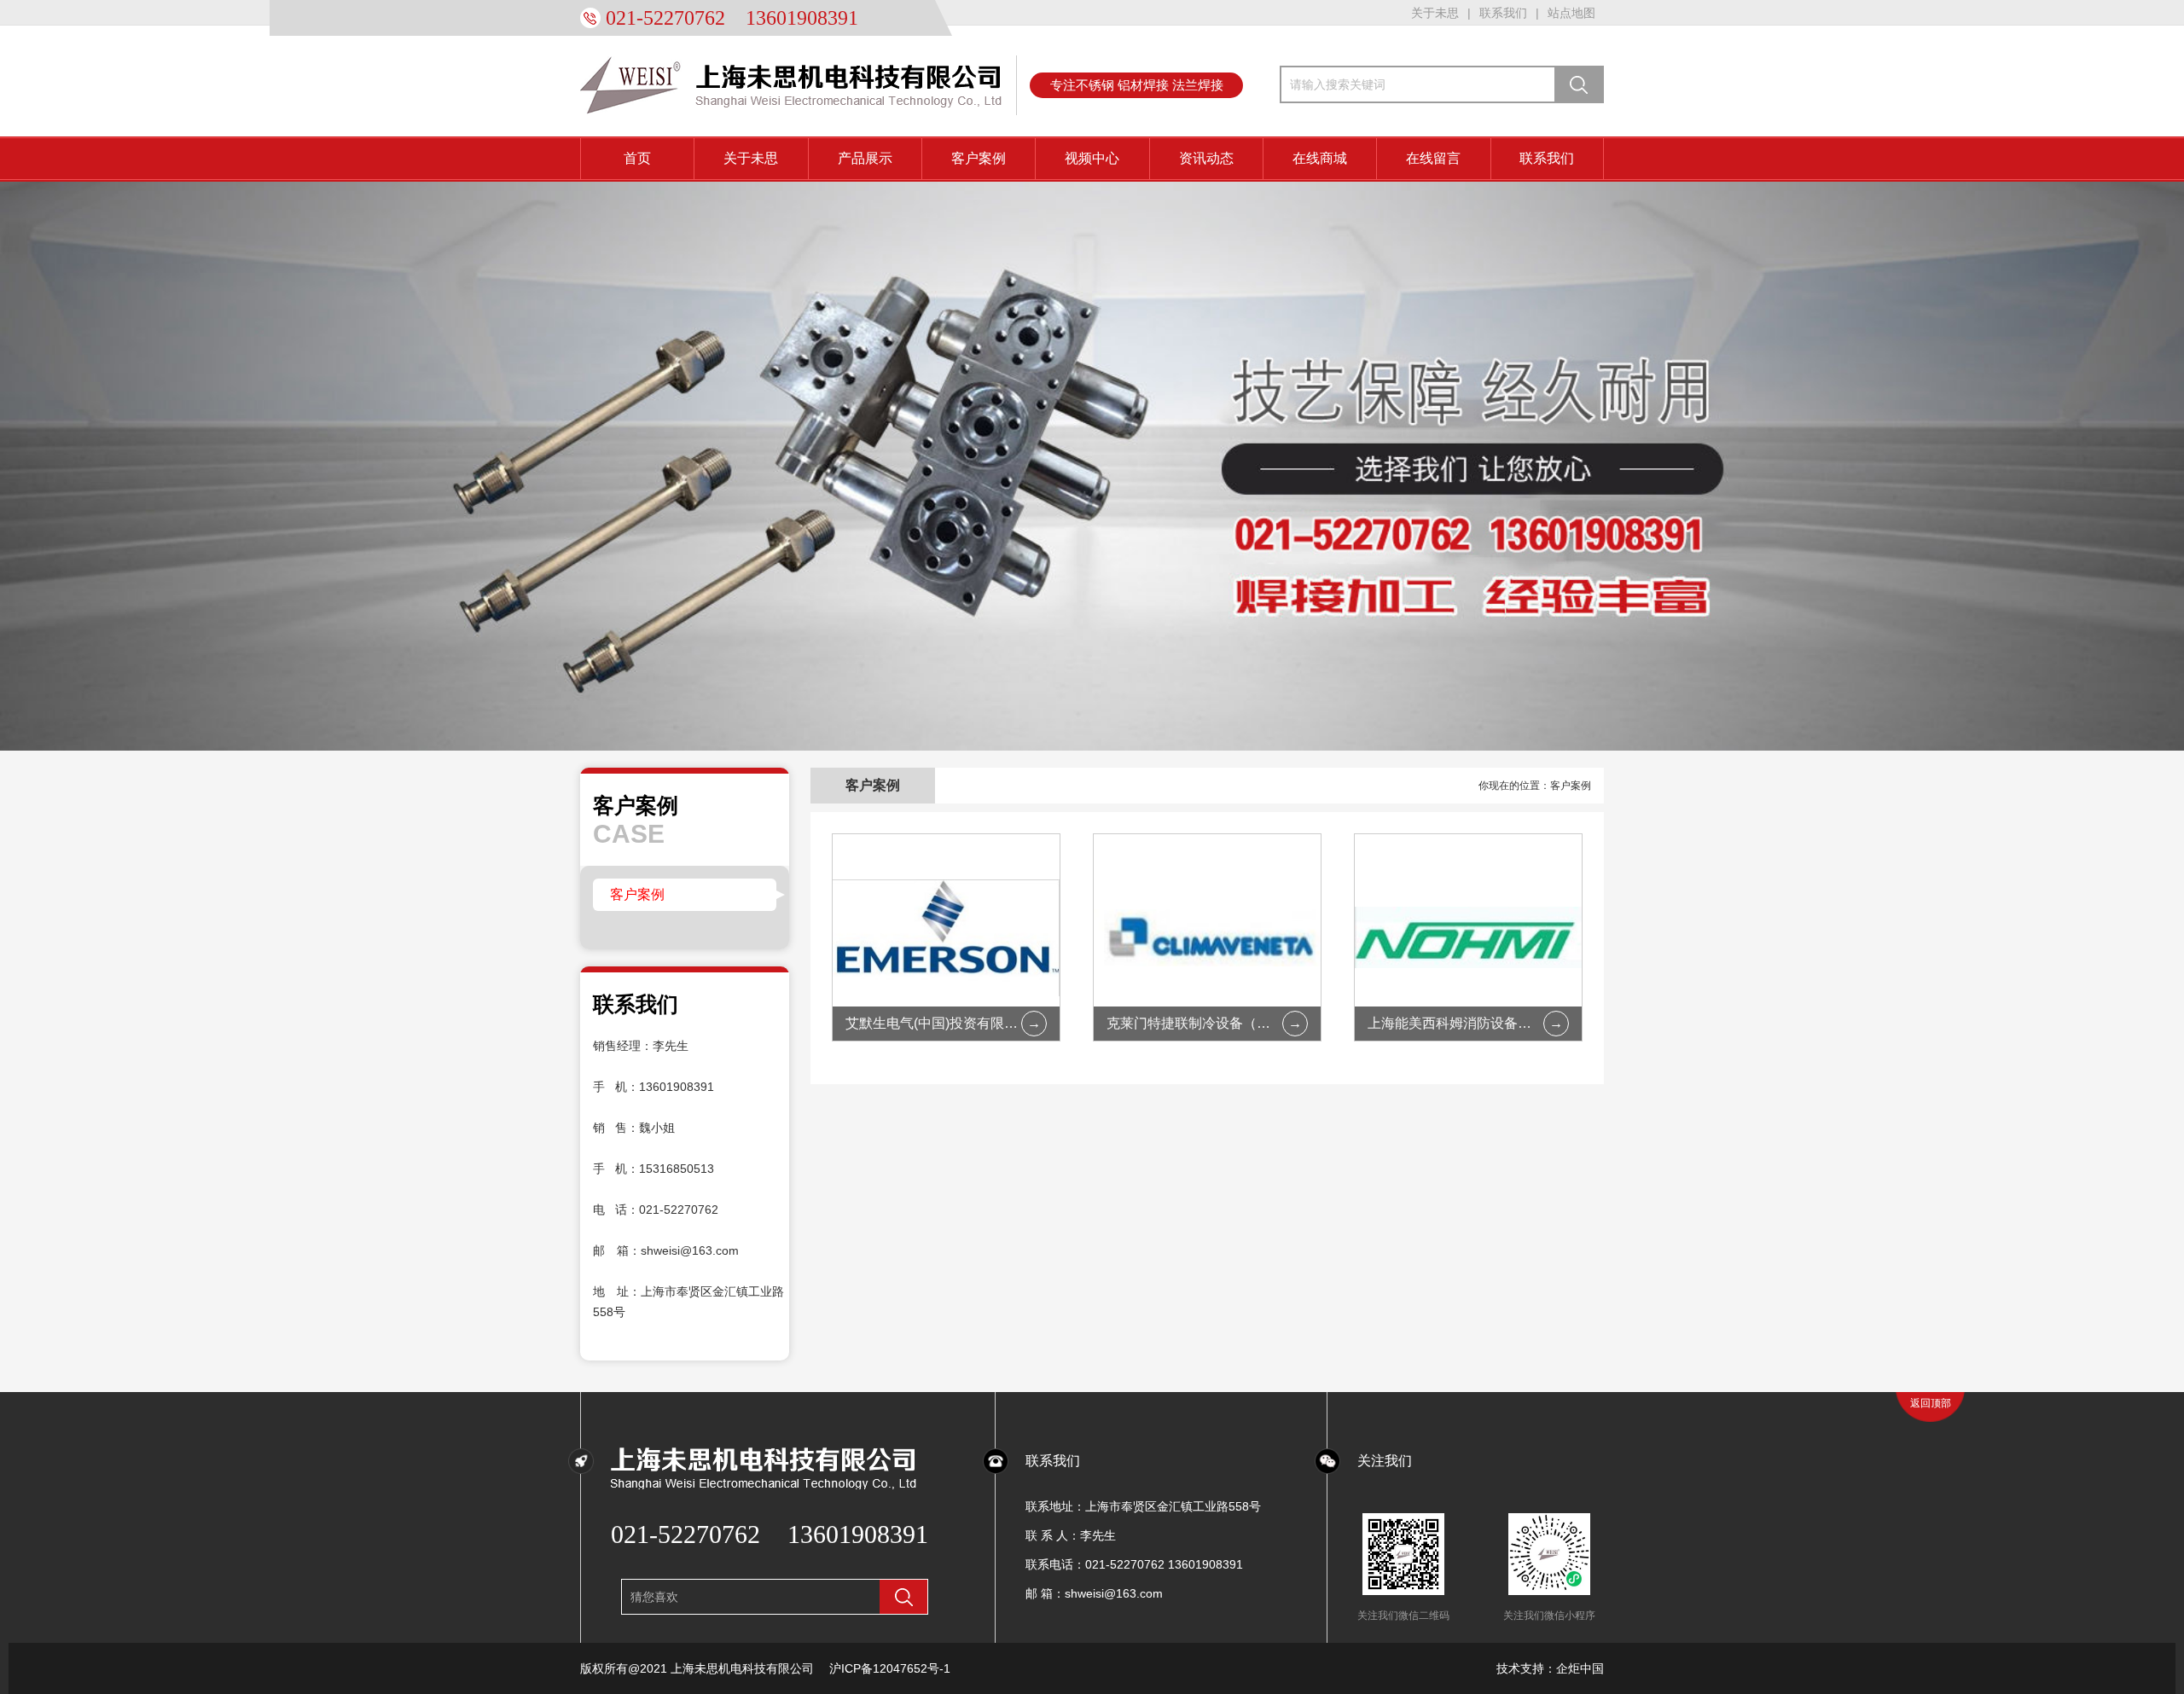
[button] (2023, 469)
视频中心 (1092, 158)
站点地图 (1571, 13)
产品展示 (865, 158)
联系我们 (1503, 13)
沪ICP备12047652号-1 (890, 1668)
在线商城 (1320, 158)
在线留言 (1433, 158)
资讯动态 (1206, 158)
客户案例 (979, 158)
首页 (637, 158)
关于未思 (1435, 13)
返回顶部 (1931, 1403)
